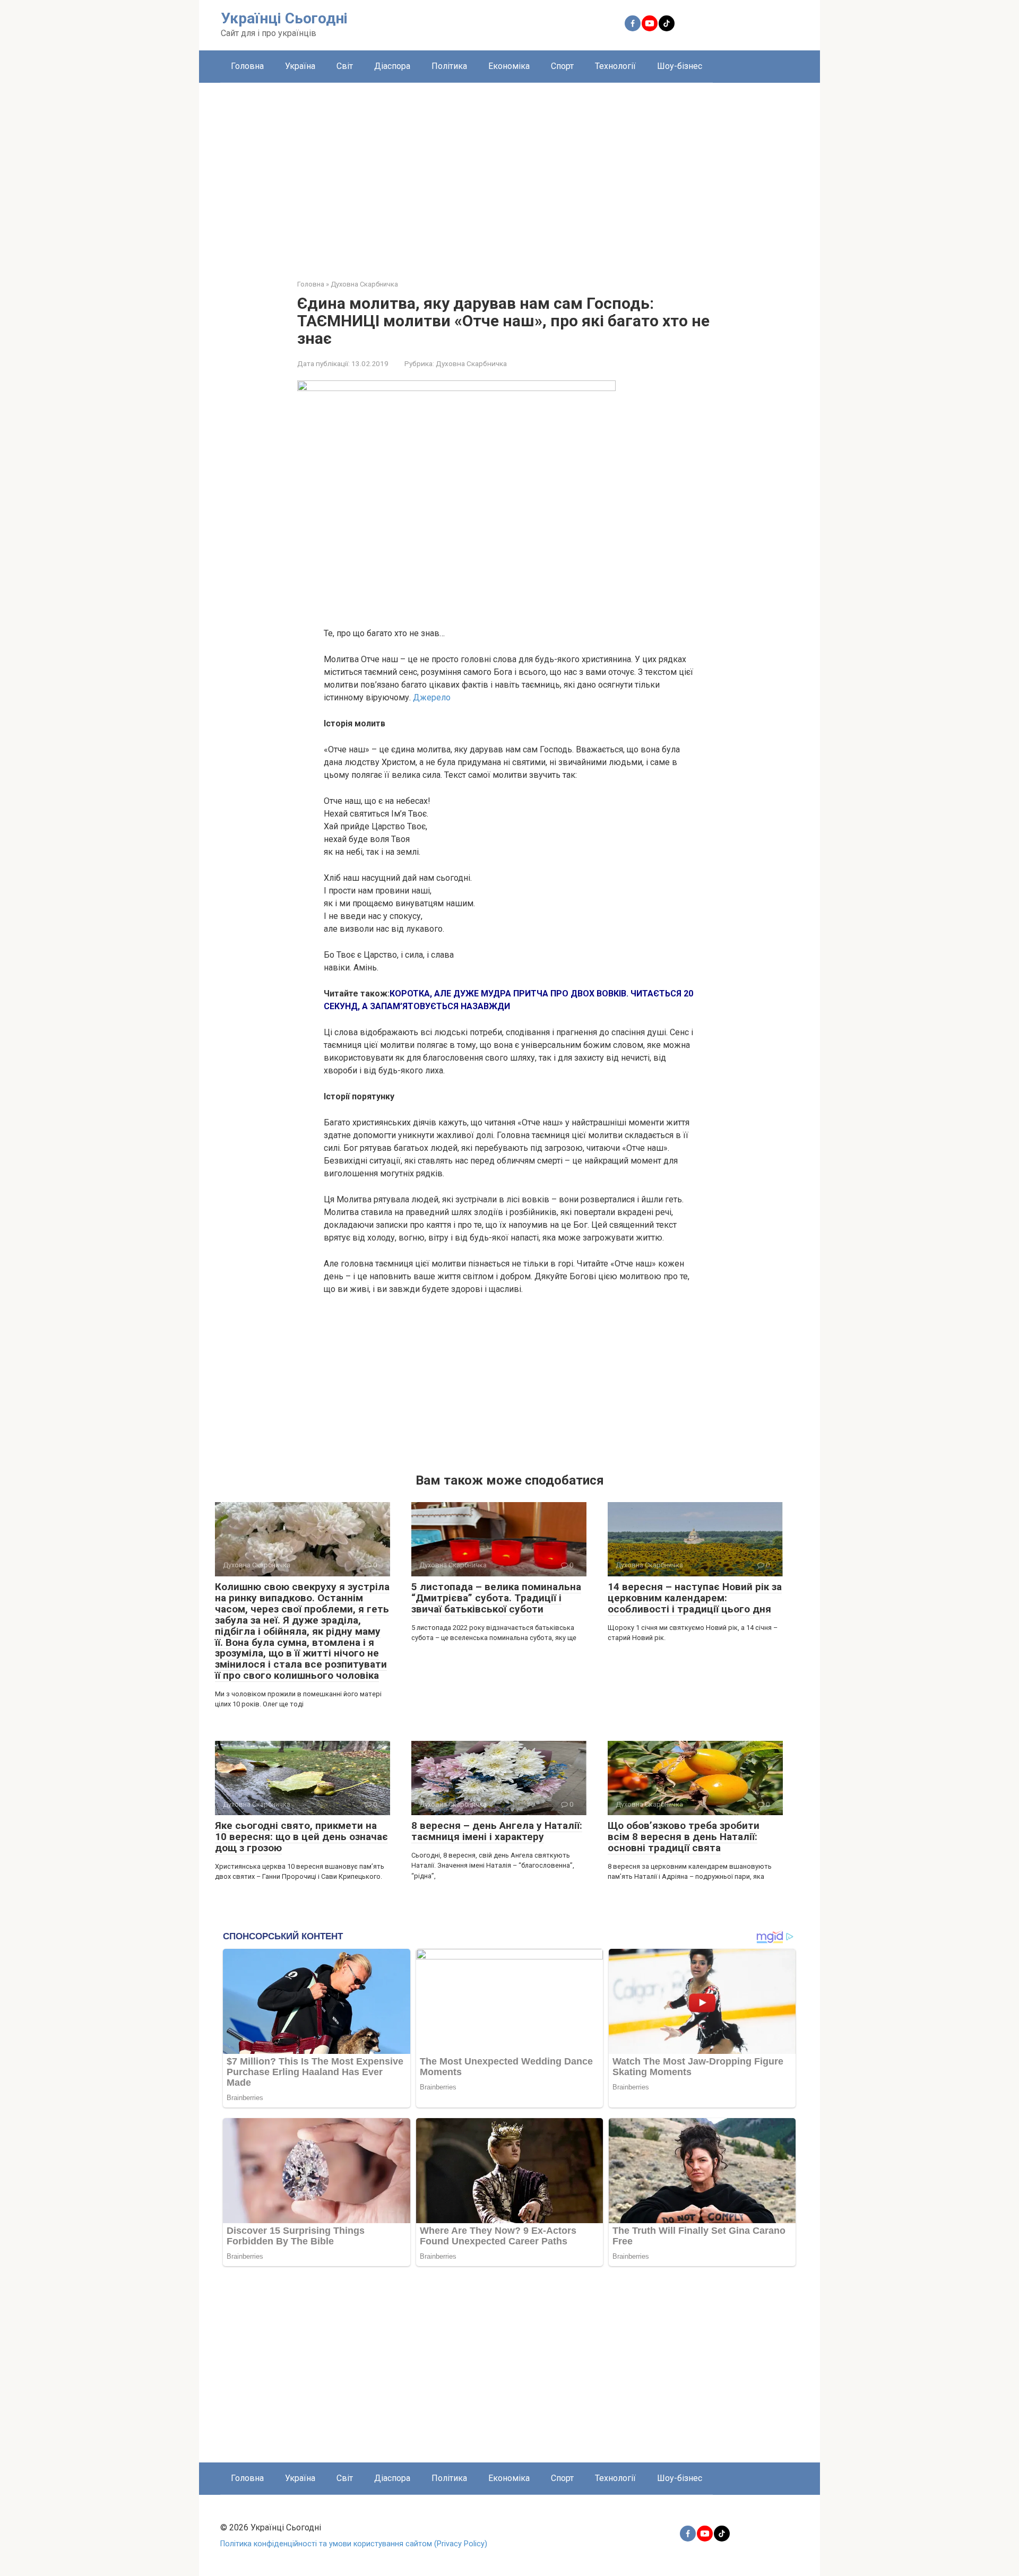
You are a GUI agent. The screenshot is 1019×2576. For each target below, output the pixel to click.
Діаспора (392, 66)
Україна (300, 66)
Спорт (562, 66)
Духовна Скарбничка (471, 363)
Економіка (509, 66)
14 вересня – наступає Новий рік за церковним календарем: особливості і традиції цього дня (695, 1598)
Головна (247, 66)
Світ (345, 66)
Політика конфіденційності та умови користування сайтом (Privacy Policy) (354, 2544)
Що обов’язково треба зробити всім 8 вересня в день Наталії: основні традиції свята (684, 1837)
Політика (449, 66)
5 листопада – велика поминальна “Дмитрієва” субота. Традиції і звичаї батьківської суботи (496, 1598)
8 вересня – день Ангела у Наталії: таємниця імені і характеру (497, 1831)
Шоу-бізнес (680, 66)
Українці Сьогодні (284, 18)
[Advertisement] (509, 173)
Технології (615, 66)
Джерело (432, 697)
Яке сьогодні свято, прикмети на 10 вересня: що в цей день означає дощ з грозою (301, 1837)
